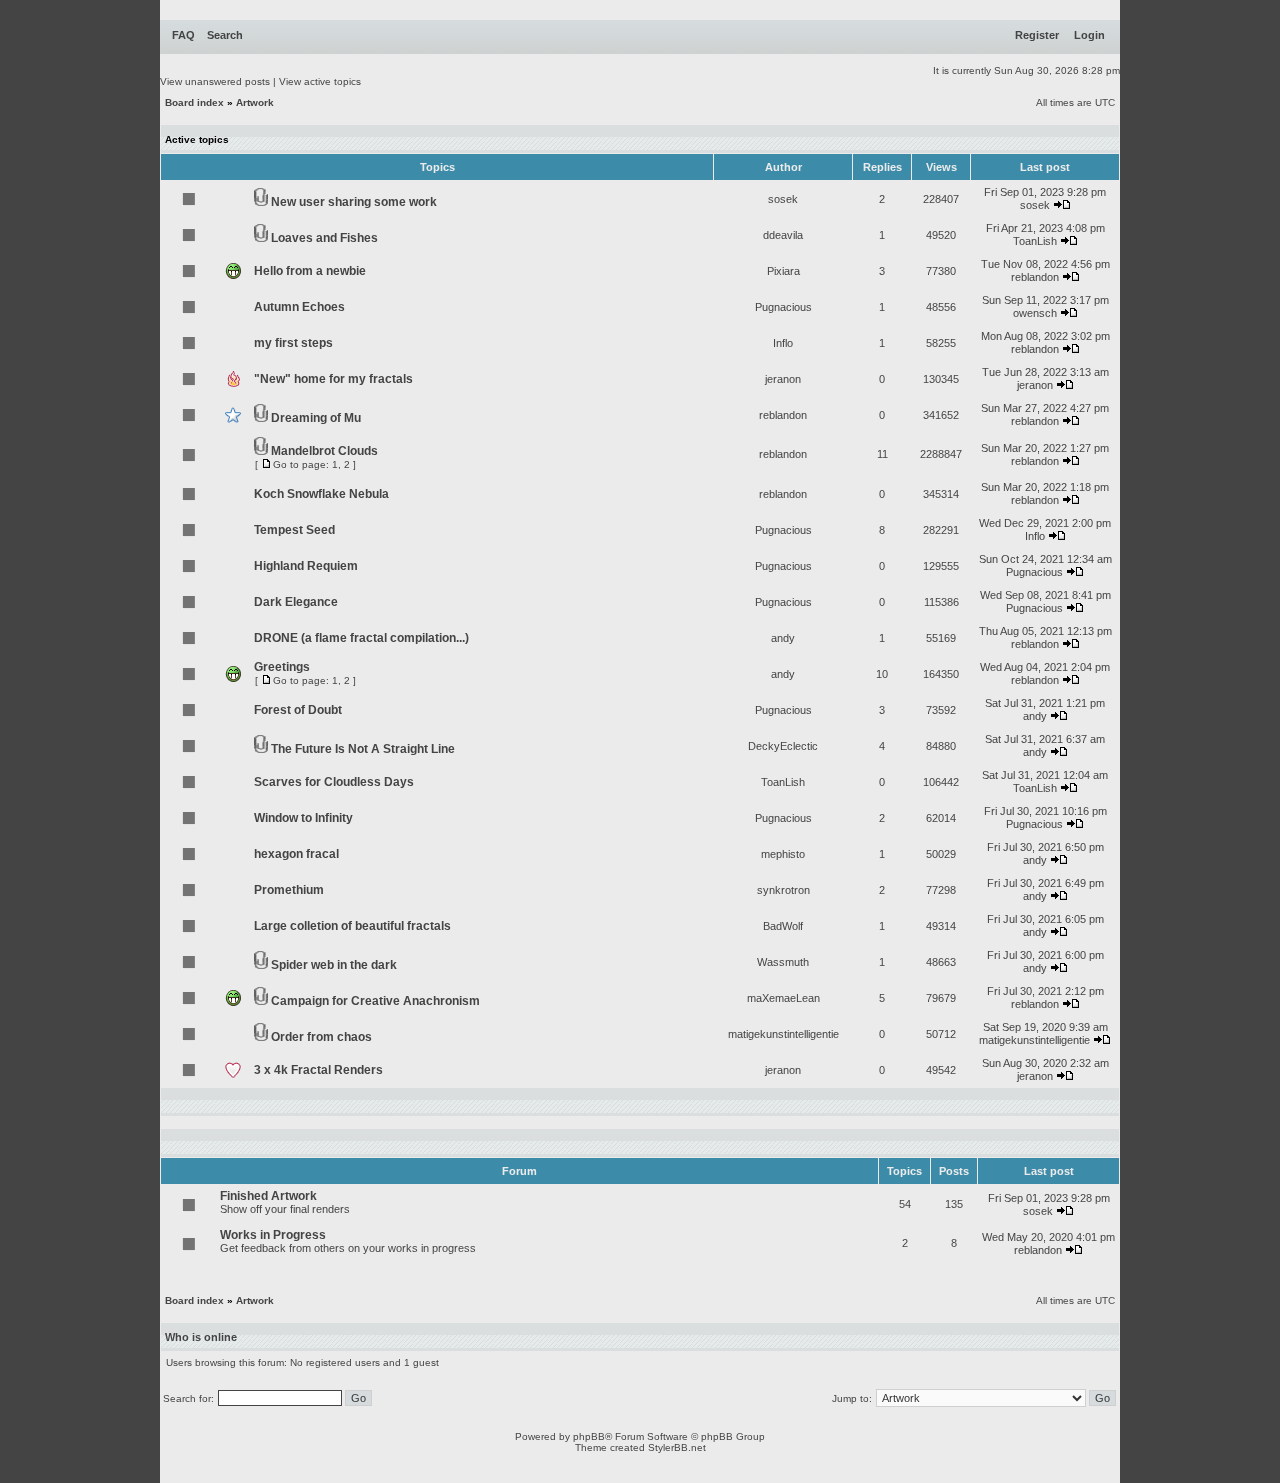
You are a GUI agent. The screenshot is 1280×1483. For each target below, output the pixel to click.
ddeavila (783, 235)
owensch (1035, 313)
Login (1089, 35)
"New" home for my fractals (333, 379)
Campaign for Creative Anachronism (375, 1001)
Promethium (289, 890)
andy (783, 638)
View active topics (320, 81)
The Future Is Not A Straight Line (363, 749)
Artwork (255, 102)
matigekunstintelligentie (783, 1034)
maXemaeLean (783, 998)
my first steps (293, 343)
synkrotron (783, 890)
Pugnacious (783, 307)
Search (225, 35)
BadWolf (783, 926)
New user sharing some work (354, 202)
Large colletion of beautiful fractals (352, 926)
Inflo (783, 343)
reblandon (1035, 277)
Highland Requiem (306, 566)
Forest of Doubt (298, 710)
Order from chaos (321, 1037)
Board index (194, 102)
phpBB (589, 1436)
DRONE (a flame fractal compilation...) (361, 638)
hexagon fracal (296, 854)
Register (1037, 35)
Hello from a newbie (310, 271)
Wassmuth (783, 962)
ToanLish (1035, 241)
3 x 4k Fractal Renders (318, 1070)
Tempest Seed (294, 530)
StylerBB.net (677, 1447)
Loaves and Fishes (324, 238)
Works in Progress (273, 1235)
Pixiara (783, 271)
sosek (783, 199)
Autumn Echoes (299, 307)
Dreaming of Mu (316, 418)
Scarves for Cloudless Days (334, 782)
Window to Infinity (303, 818)
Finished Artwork (268, 1196)
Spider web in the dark (334, 965)
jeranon (783, 379)
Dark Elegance (296, 602)
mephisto (783, 854)
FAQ (183, 35)
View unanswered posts (215, 81)
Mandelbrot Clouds (324, 451)
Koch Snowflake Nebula (321, 494)
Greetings (282, 667)
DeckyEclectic (783, 746)
